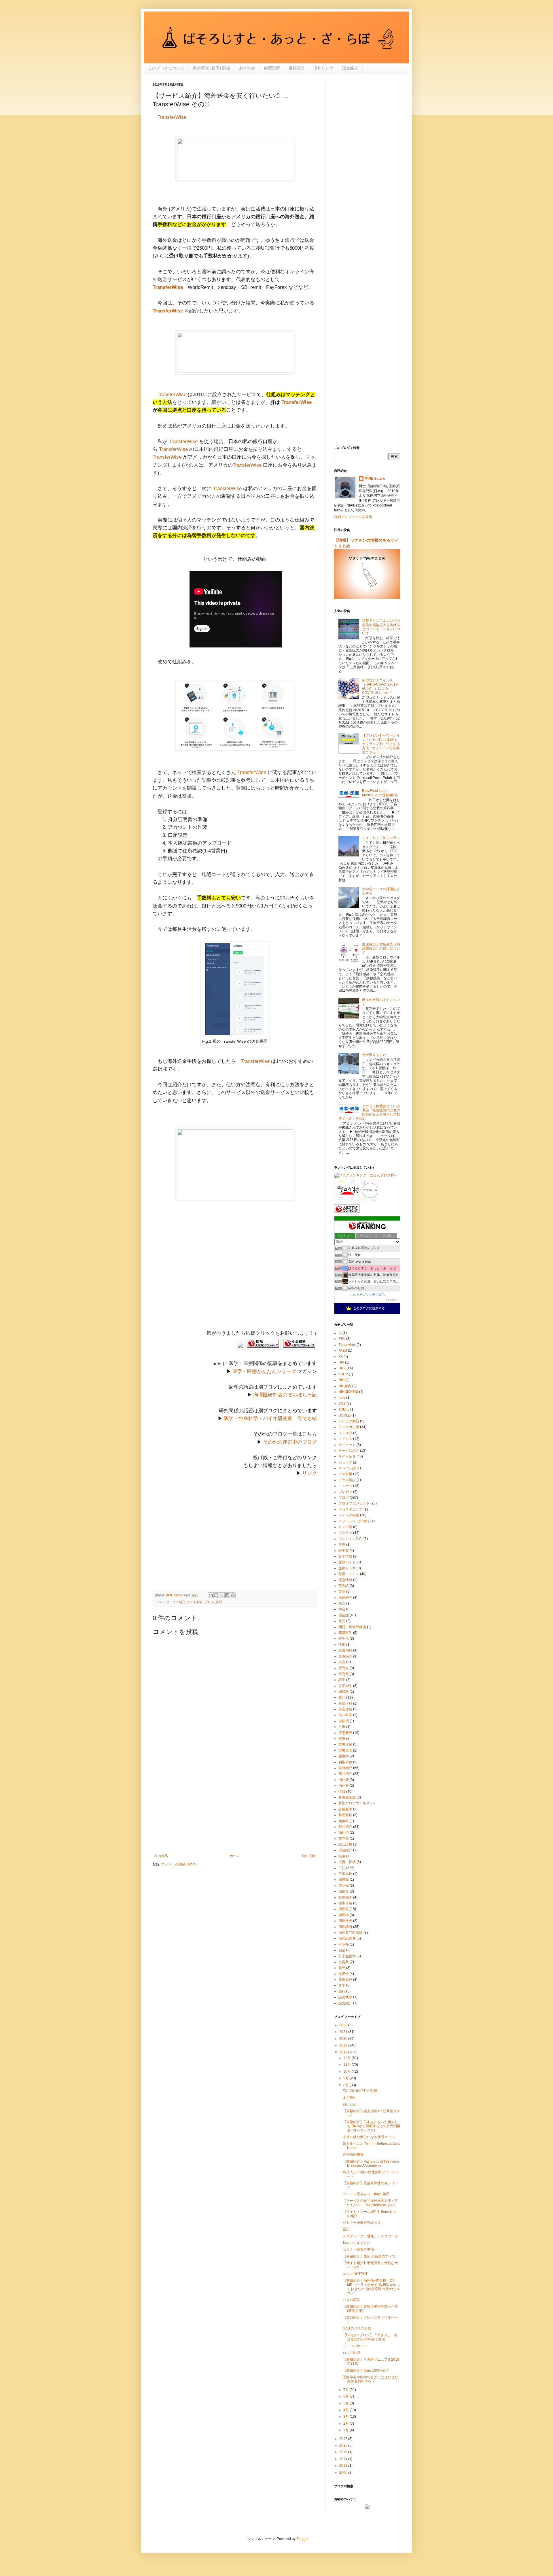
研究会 (344, 1668)
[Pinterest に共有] (233, 1595)
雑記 (219, 1602)
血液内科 (345, 1650)
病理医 (344, 1909)
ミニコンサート (355, 2346)
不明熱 (344, 1944)
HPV (342, 1368)
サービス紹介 (176, 1602)
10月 (347, 2072)
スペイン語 (347, 1468)
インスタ (345, 1433)
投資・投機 (347, 1862)
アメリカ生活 (349, 1427)
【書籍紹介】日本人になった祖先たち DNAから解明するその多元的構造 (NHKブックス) (372, 2126)
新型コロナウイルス (354, 1803)
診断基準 (345, 1809)
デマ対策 (345, 1474)
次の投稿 (161, 1856)
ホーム (235, 1856)
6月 (346, 2396)
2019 (344, 2045)
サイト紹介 (195, 1602)
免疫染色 (345, 1980)
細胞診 (344, 1692)
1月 (346, 2430)
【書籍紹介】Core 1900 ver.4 (366, 2370)
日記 (342, 1868)
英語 (342, 1592)
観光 (342, 1621)
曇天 (346, 2229)
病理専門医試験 (351, 1933)
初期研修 (345, 1762)
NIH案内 (345, 1386)
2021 (344, 2032)
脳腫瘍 (344, 1880)
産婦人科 (345, 1703)
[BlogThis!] (216, 1595)
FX (341, 1357)
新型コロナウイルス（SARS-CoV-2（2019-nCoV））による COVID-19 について (380, 687)
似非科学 (345, 1715)
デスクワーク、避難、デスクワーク (370, 2236)
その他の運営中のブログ (290, 1442)
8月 (346, 2085)
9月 (346, 2078)
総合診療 (345, 1844)
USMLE (344, 1415)
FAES (343, 1351)
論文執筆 (345, 1997)
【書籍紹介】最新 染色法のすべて (369, 2256)
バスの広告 (351, 2300)
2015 (344, 2452)
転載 (342, 1856)
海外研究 (345, 1598)
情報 (342, 1792)
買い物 (344, 1886)
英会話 (344, 1586)
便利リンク (323, 68)
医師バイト (347, 1562)
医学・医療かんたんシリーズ (264, 1371)
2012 (344, 2466)
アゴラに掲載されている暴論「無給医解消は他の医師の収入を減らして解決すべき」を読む (369, 1112)
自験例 (344, 1721)
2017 (344, 2439)
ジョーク (345, 1462)
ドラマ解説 (347, 1480)
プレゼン (345, 1492)
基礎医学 (345, 1633)
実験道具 (345, 1750)
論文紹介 (350, 68)
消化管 (344, 1780)
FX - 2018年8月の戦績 (360, 2091)
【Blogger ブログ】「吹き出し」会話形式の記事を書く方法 (370, 2337)
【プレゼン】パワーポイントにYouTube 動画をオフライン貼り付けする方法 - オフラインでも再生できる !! (381, 744)
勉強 (342, 1968)
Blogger (302, 2539)
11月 (347, 2065)
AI (340, 1333)
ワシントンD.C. (351, 1539)
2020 (344, 2039)
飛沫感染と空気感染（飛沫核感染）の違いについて (381, 949)
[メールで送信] (211, 1595)
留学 (342, 1985)
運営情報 (345, 1580)
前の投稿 (308, 1856)
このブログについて (166, 68)
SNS (342, 1404)
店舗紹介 (345, 1850)
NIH (341, 1380)
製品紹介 (345, 1827)
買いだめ (350, 2104)
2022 (344, 2025)
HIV (341, 1362)
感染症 (344, 1615)
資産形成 (345, 1709)
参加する (393, 1300)
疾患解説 (345, 1733)
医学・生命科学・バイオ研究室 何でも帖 (270, 1418)
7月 (346, 2390)
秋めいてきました (357, 2243)
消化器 (344, 1786)
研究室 (344, 1674)
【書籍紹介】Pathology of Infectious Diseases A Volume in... (371, 2163)
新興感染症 (347, 1797)
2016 (344, 2445)
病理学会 (345, 1921)
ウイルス (345, 1439)
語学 (342, 1680)
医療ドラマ (347, 1568)
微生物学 (345, 1897)
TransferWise (172, 117)
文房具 (344, 1962)
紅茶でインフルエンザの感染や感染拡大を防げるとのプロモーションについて (381, 627)
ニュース (345, 1486)
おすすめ (247, 68)
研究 (342, 1662)
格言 (342, 1603)
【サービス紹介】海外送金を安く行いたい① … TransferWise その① (370, 2203)
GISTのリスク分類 (357, 2328)
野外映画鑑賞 (353, 2155)
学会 (342, 1609)
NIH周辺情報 (348, 1392)
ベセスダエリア (351, 1509)
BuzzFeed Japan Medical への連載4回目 (380, 793)
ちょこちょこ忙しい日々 (381, 838)
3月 (346, 2417)
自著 (342, 1727)
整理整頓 (345, 1815)
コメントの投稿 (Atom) (179, 1864)
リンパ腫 (345, 1527)
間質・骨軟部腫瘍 (352, 1627)
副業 (342, 1950)
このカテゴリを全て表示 (367, 1295)
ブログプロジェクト (354, 1503)
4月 (346, 2410)
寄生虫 (344, 1639)
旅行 (342, 1991)
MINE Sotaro (375, 479)
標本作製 (345, 1903)
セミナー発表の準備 (358, 2249)
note (342, 1398)
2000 (344, 2473)
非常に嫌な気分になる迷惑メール (369, 2137)
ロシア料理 (351, 2353)
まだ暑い (350, 2097)
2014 (344, 2459)
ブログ (209, 1602)
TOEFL (344, 1409)
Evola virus (347, 1345)
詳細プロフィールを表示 (353, 517)
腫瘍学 (344, 1756)
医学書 (344, 1551)
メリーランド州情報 (354, 1521)
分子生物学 (347, 1956)
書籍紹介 (297, 68)
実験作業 (345, 1744)
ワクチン (345, 1533)
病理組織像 (347, 1938)
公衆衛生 (345, 1686)
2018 (344, 2052)
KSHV (343, 1374)
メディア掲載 (349, 1515)
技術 (342, 1645)
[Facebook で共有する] (227, 1595)
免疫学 (344, 1974)
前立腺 (344, 1839)
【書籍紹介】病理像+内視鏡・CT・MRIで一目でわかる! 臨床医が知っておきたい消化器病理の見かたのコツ (371, 2287)
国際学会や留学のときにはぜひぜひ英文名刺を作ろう (370, 2379)
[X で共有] (222, 1595)
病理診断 (272, 68)
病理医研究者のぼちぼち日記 (285, 1395)
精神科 (344, 1821)
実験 (342, 1739)
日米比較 (345, 1874)
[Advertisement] (235, 1273)
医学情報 (345, 1556)
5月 (346, 2403)
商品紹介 (345, 1774)
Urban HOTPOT (355, 2274)
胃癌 (342, 1545)
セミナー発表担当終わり (362, 2223)
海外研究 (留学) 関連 (212, 68)
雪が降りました (374, 1055)
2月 (346, 2424)
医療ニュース (349, 1574)
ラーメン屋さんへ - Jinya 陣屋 (366, 2194)
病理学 (344, 1915)
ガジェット (347, 1445)
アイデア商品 (349, 1421)
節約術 (344, 1833)
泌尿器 (344, 1891)
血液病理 (345, 1656)
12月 (347, 2058)
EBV (342, 1339)
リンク (309, 1473)
